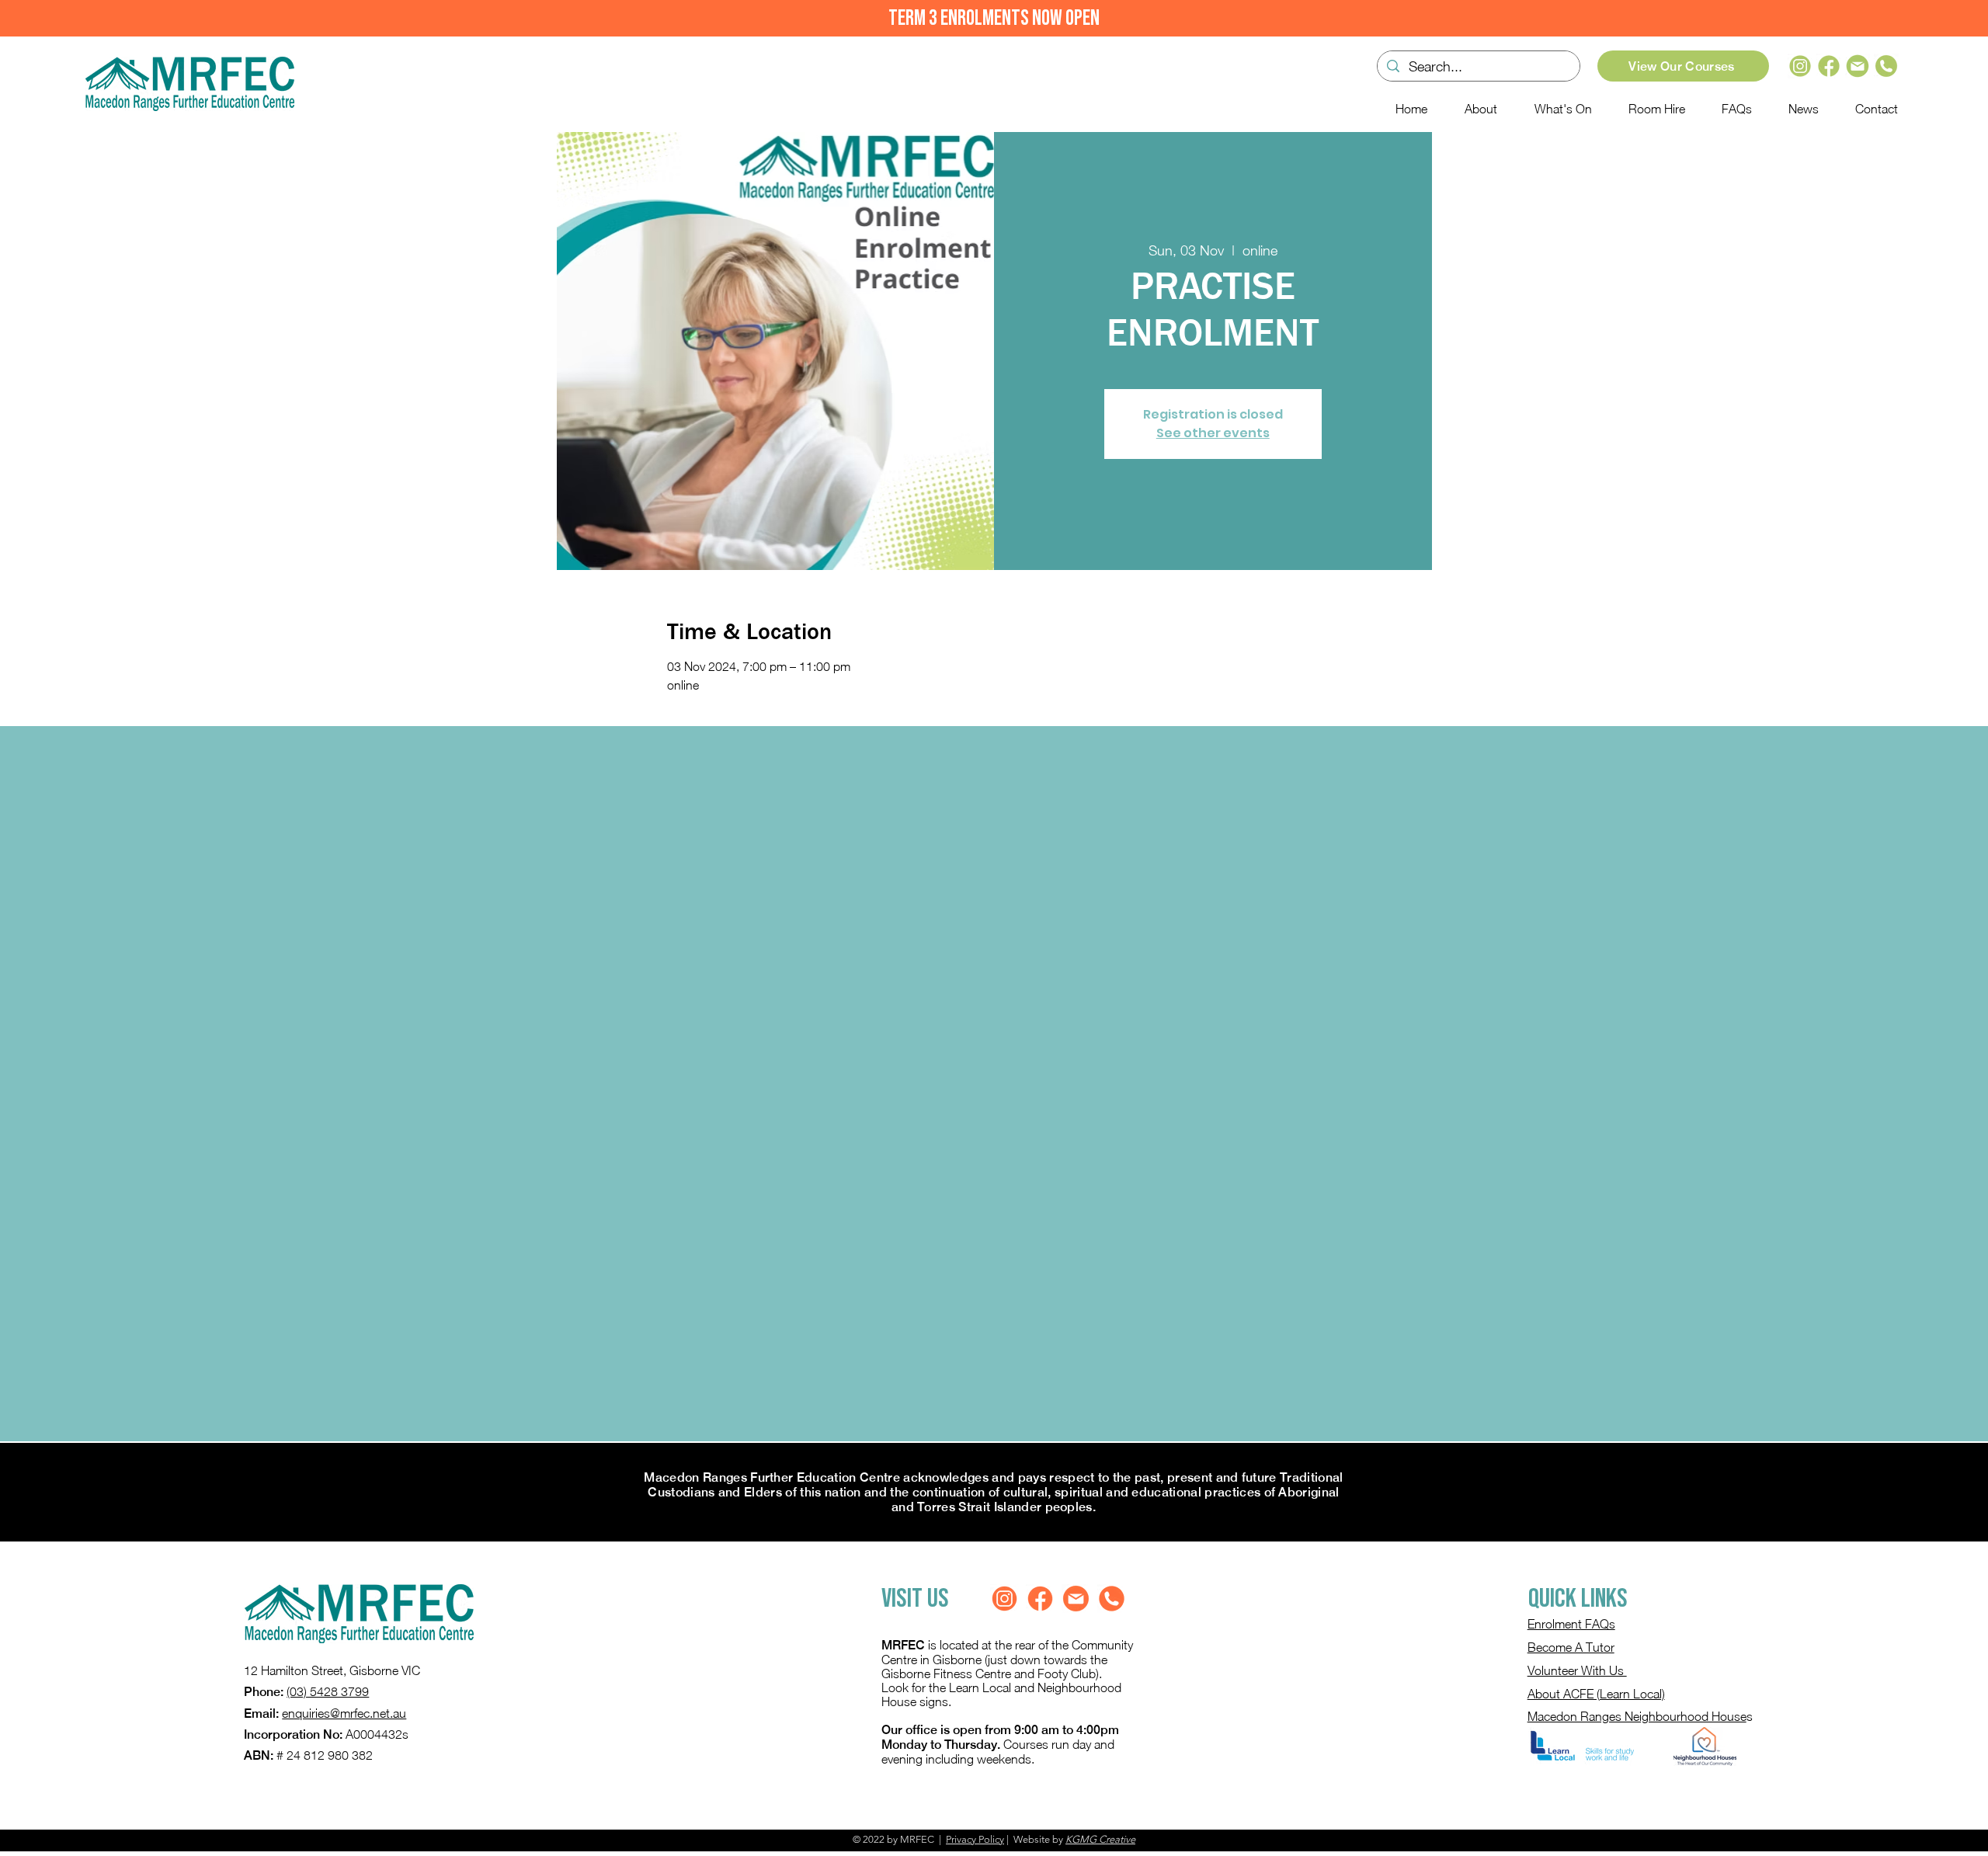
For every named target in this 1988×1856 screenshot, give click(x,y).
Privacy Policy (975, 1839)
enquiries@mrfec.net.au (344, 1713)
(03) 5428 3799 (328, 1691)
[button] (1556, 109)
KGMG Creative (1100, 1839)
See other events (1213, 433)
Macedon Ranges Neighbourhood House (1637, 1716)
